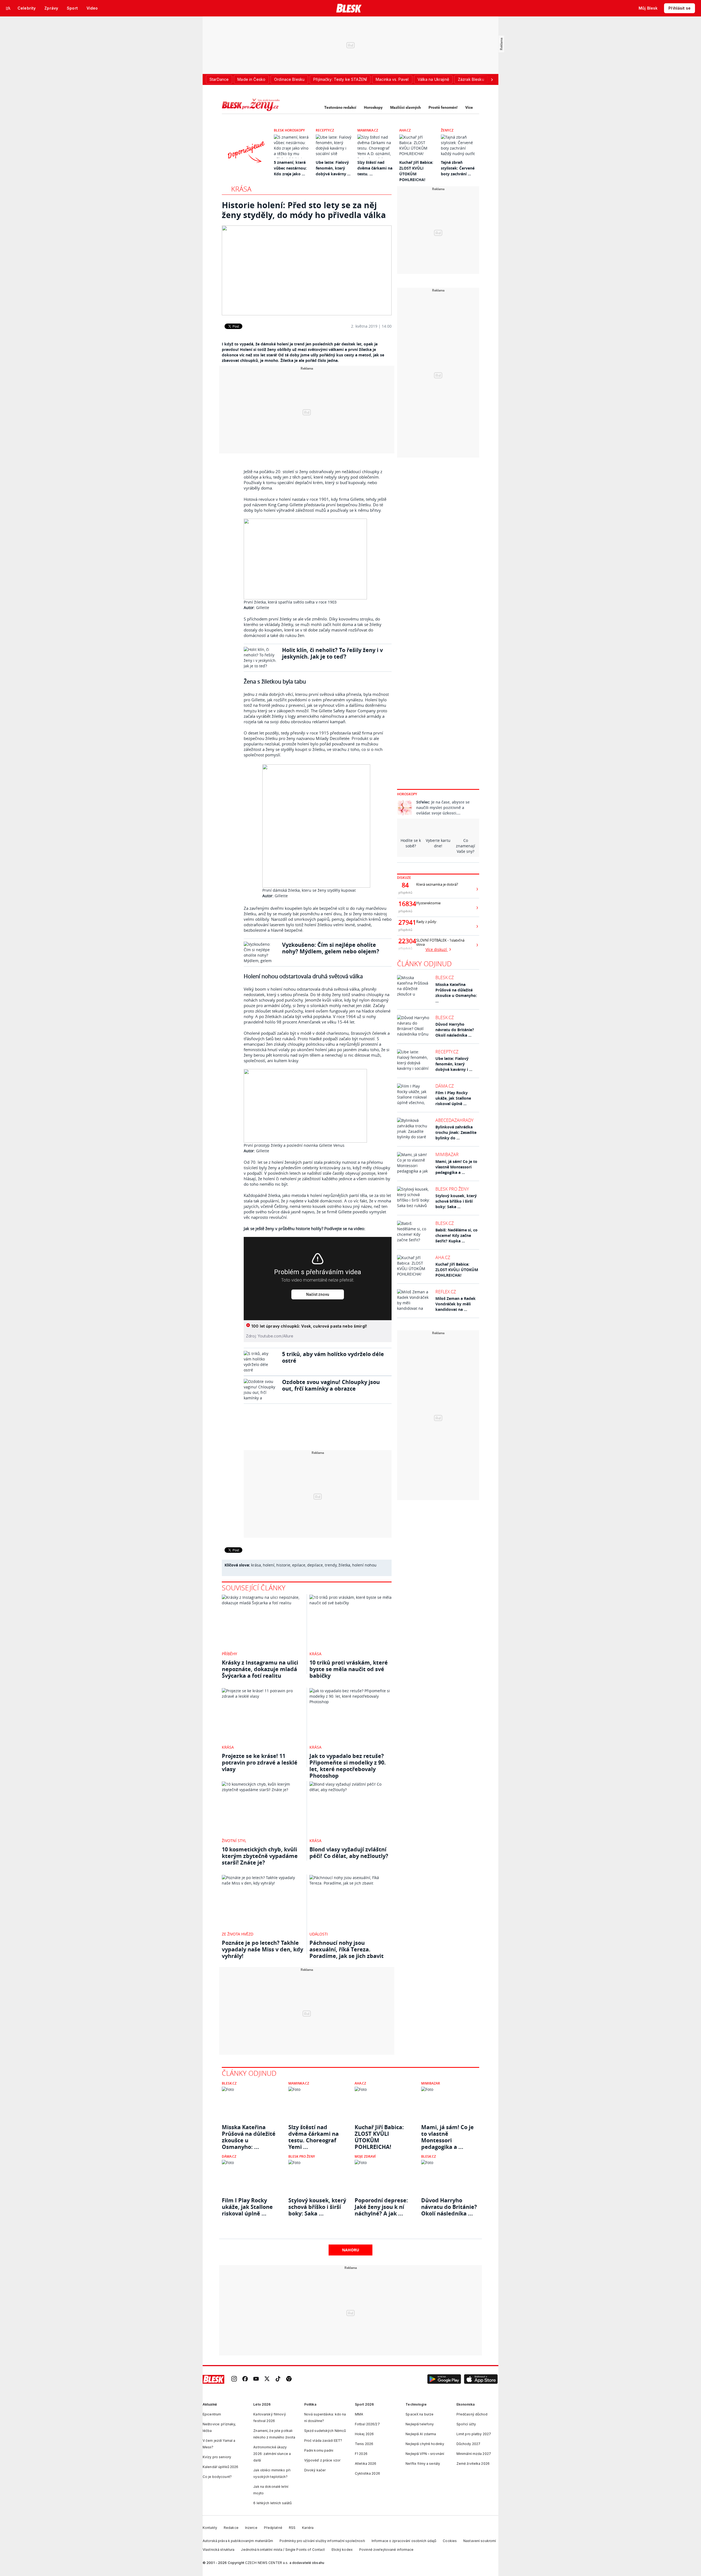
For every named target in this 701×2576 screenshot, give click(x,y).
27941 (405, 922)
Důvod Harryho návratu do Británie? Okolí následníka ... (455, 1030)
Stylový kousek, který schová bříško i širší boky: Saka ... (456, 1201)
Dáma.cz (445, 1086)
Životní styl (234, 1841)
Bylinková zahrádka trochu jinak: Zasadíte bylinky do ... (456, 1132)
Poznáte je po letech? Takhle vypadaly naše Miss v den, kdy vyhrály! (262, 1949)
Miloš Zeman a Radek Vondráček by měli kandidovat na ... (456, 1304)
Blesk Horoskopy (289, 130)
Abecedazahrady (454, 1120)
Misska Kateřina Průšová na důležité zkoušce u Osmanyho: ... (456, 993)
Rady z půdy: (427, 922)
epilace (299, 1565)
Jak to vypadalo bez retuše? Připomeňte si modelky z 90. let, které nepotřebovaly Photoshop (348, 1766)
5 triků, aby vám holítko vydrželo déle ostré (333, 1357)
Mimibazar (447, 1154)
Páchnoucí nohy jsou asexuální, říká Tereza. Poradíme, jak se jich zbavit (347, 1949)
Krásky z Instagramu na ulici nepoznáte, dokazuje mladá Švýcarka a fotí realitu (260, 1669)
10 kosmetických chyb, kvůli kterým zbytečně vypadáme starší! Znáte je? (260, 1856)
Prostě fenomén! (443, 107)
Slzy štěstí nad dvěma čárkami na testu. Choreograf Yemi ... (314, 2134)
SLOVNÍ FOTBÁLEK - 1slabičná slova (440, 942)
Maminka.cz (368, 130)
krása (256, 1565)
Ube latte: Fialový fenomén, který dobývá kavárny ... (333, 168)
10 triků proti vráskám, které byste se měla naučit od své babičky (349, 1669)
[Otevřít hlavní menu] (8, 8)
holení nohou (364, 1565)
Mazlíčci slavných (406, 107)
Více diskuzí (437, 949)
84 (405, 885)
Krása (241, 189)
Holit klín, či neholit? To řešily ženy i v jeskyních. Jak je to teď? (332, 653)
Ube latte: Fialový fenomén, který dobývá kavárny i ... (454, 1064)
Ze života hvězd (238, 1934)
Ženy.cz (447, 130)
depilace (315, 1565)
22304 (405, 941)
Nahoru (351, 2250)
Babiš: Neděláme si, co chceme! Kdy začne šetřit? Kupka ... (456, 1235)
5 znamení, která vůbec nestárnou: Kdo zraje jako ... (290, 168)
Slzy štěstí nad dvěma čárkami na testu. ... (375, 168)
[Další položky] (492, 79)
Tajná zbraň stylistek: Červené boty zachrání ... (458, 168)
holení (269, 1565)
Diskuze (404, 878)
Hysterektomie (428, 903)
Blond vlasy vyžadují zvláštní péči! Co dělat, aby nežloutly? (349, 1853)
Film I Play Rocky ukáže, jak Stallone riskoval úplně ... (453, 1098)
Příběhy (229, 1654)
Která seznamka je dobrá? (437, 884)
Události (319, 1934)
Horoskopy (373, 107)
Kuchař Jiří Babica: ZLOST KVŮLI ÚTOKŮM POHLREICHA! (457, 1270)
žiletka (344, 1565)
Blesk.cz (445, 977)
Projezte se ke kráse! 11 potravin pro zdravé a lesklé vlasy (260, 1762)
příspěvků (405, 892)
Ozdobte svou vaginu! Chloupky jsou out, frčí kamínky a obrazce (331, 1385)
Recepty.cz (325, 130)
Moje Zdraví (365, 2156)
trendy (331, 1565)
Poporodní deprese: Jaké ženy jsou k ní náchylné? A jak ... (381, 2207)
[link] (234, 2379)
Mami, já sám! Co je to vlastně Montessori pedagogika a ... (456, 1167)
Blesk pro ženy (452, 1189)
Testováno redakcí (340, 107)
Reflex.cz (446, 1292)
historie (283, 1565)
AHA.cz (405, 130)
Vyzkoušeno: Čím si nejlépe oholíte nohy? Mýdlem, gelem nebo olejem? (331, 948)
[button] (444, 2379)
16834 (405, 904)
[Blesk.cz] (349, 8)
